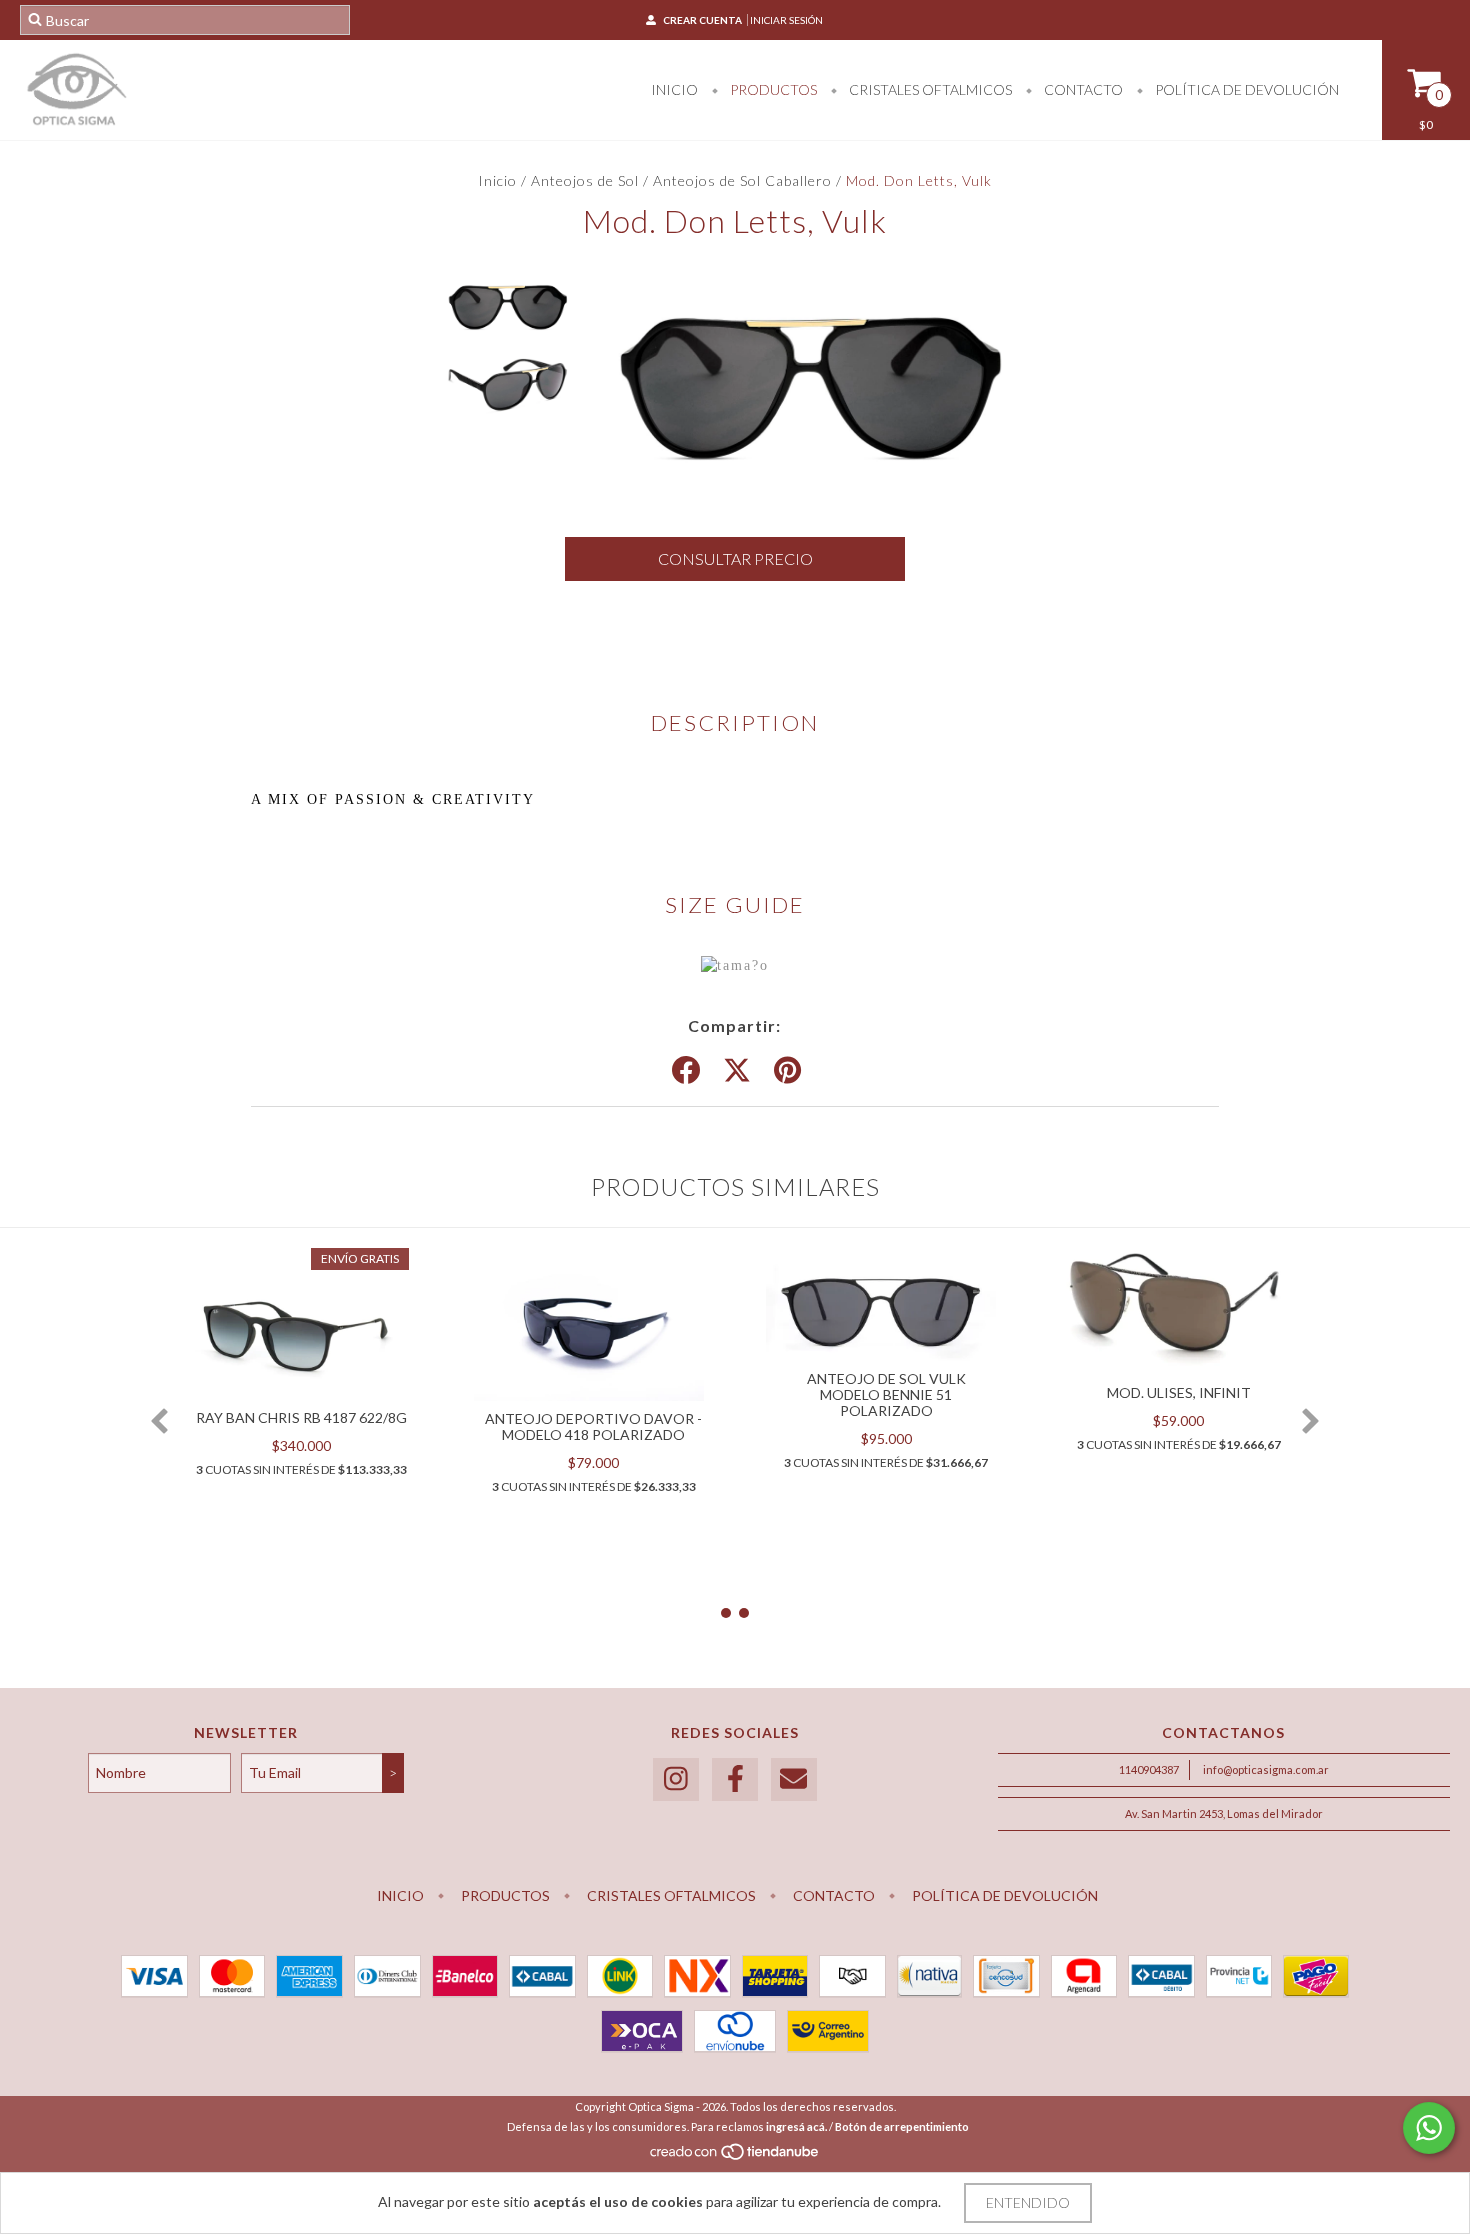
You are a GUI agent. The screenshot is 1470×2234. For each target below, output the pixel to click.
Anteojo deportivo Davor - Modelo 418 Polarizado (593, 1426)
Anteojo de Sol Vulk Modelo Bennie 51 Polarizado (886, 1394)
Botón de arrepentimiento (902, 2126)
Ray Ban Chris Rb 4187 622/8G (301, 1417)
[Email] (794, 1779)
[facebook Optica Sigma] (735, 1779)
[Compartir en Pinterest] (787, 1071)
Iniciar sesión (786, 20)
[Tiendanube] (735, 2156)
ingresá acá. (796, 2126)
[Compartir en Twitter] (737, 1071)
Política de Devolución (1245, 89)
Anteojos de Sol (585, 180)
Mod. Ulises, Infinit (1179, 1392)
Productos (772, 89)
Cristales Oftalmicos (929, 89)
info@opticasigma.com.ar (1266, 1769)
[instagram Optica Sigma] (676, 1779)
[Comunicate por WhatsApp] (1429, 2128)
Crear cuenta (702, 20)
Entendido (1028, 2202)
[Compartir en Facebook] (686, 1071)
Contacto (1082, 89)
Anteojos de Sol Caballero (742, 180)
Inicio (674, 89)
